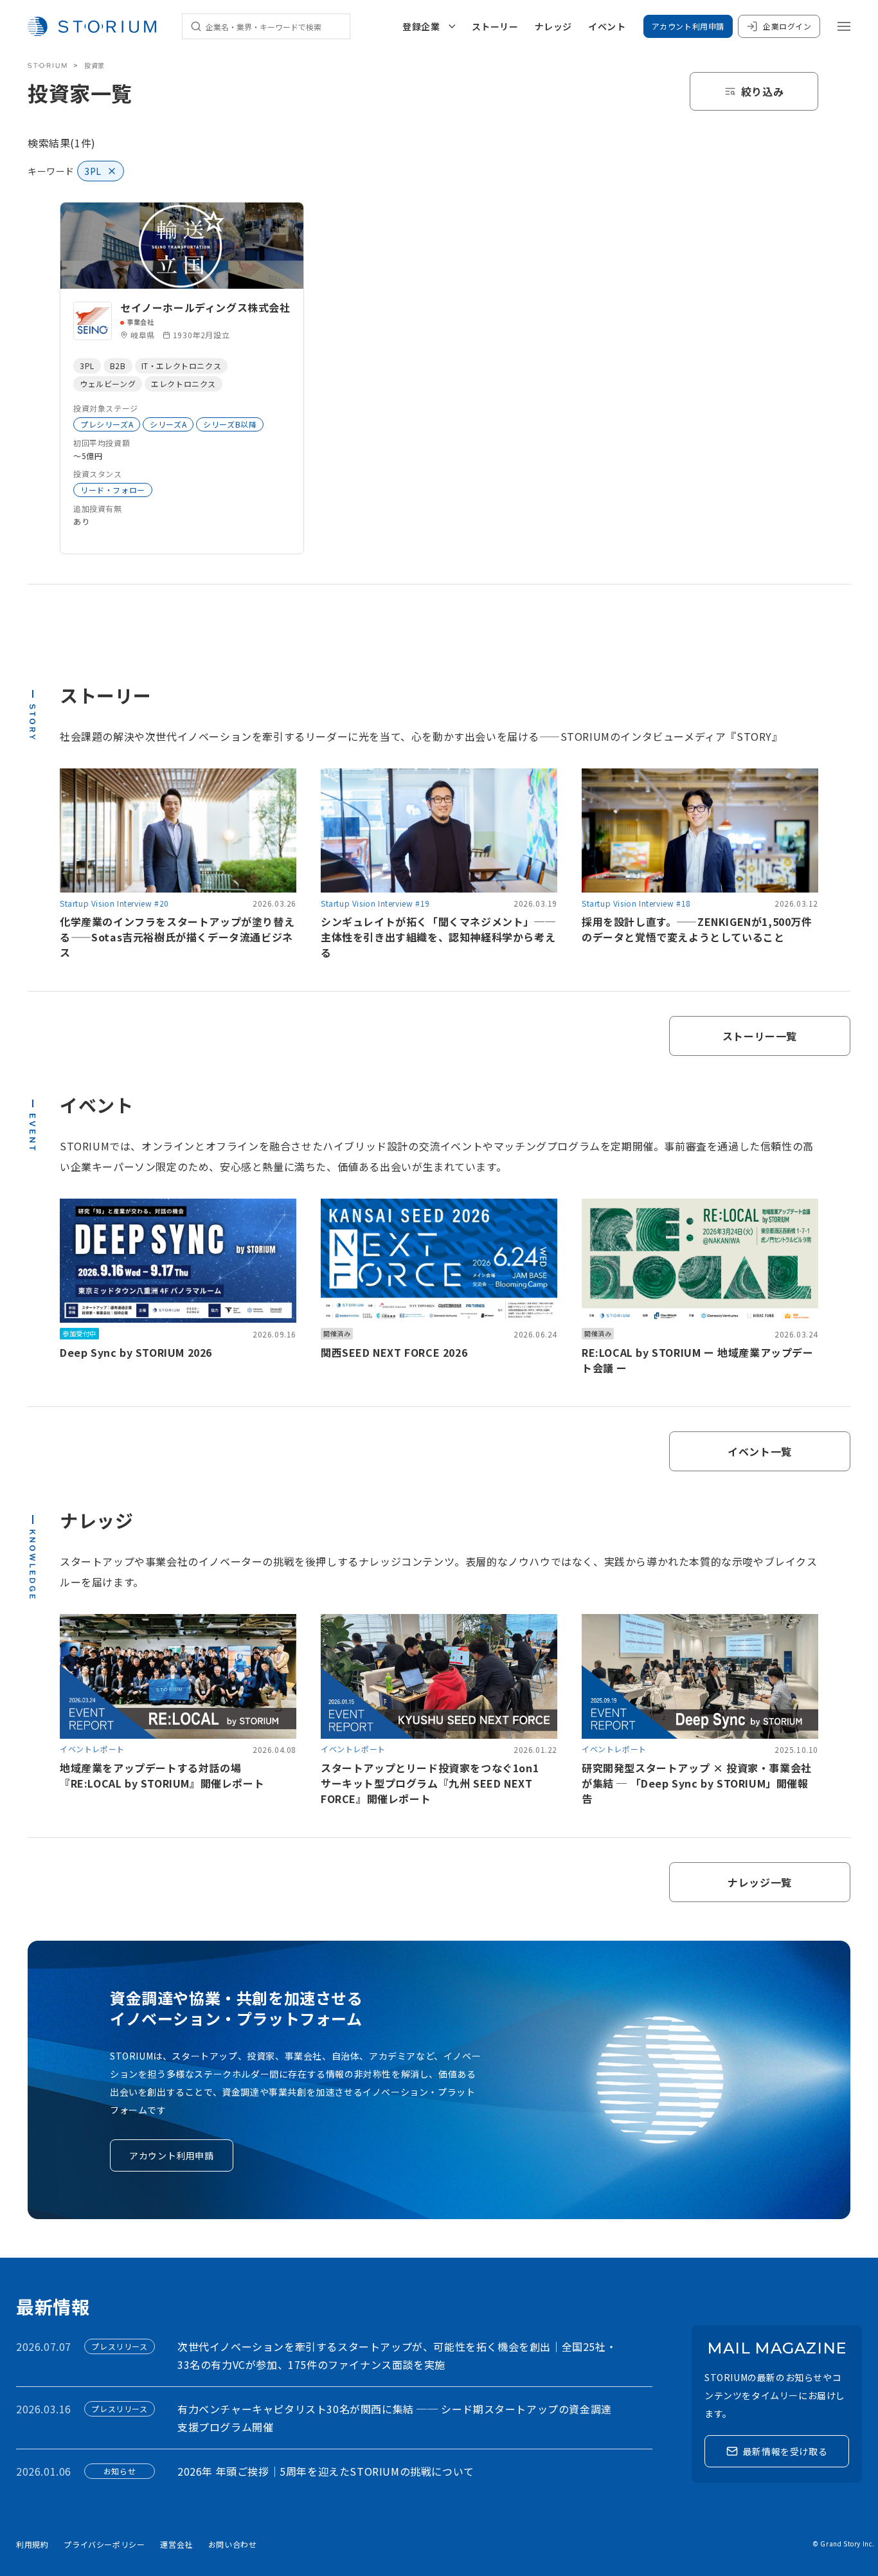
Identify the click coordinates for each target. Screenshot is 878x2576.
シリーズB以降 (230, 424)
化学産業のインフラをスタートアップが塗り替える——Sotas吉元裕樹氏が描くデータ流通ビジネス (177, 937)
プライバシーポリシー (104, 2544)
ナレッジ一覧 (760, 1882)
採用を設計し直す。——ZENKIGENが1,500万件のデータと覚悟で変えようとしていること (697, 929)
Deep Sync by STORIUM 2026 (136, 1352)
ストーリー (495, 26)
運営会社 (176, 2544)
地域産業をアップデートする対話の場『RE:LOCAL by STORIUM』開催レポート (162, 1775)
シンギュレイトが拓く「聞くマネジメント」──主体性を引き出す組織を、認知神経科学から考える (438, 937)
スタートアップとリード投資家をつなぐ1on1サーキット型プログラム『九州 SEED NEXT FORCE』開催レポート (430, 1783)
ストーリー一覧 (760, 1036)
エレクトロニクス (184, 384)
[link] (182, 378)
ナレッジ (553, 26)
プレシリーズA (107, 424)
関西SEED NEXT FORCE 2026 (394, 1352)
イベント (607, 26)
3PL (87, 366)
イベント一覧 (760, 1451)
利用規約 (32, 2544)
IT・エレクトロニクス (182, 366)
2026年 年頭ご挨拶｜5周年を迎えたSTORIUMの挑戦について (326, 2471)
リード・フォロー (113, 490)
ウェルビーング (108, 384)
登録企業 (421, 26)
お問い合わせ (233, 2544)
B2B (118, 366)
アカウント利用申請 (688, 26)
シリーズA (168, 424)
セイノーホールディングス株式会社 (205, 307)
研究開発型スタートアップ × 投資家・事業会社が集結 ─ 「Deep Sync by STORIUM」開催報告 (697, 1783)
